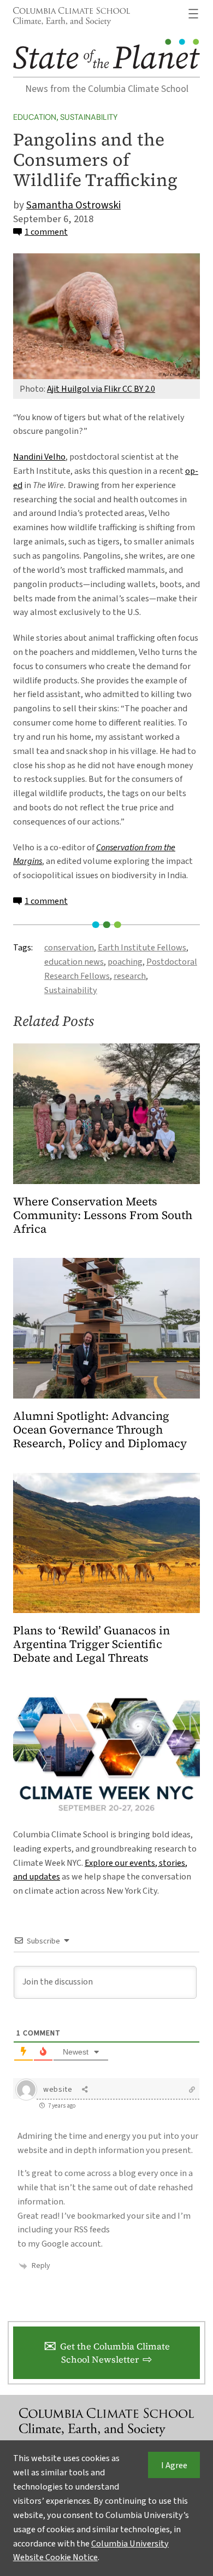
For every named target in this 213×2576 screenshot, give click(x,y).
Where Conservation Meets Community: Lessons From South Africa (103, 1216)
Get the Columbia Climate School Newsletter (115, 2353)
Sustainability (89, 117)
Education (35, 117)
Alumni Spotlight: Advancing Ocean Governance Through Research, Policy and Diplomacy (100, 1430)
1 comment (46, 232)
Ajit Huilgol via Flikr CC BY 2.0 (101, 389)
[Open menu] (193, 14)
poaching (125, 962)
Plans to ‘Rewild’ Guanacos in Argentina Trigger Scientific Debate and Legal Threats (91, 1644)
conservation (69, 947)
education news (74, 962)
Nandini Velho (39, 457)
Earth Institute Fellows (142, 947)
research (130, 976)
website (58, 2090)
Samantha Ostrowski (73, 205)
